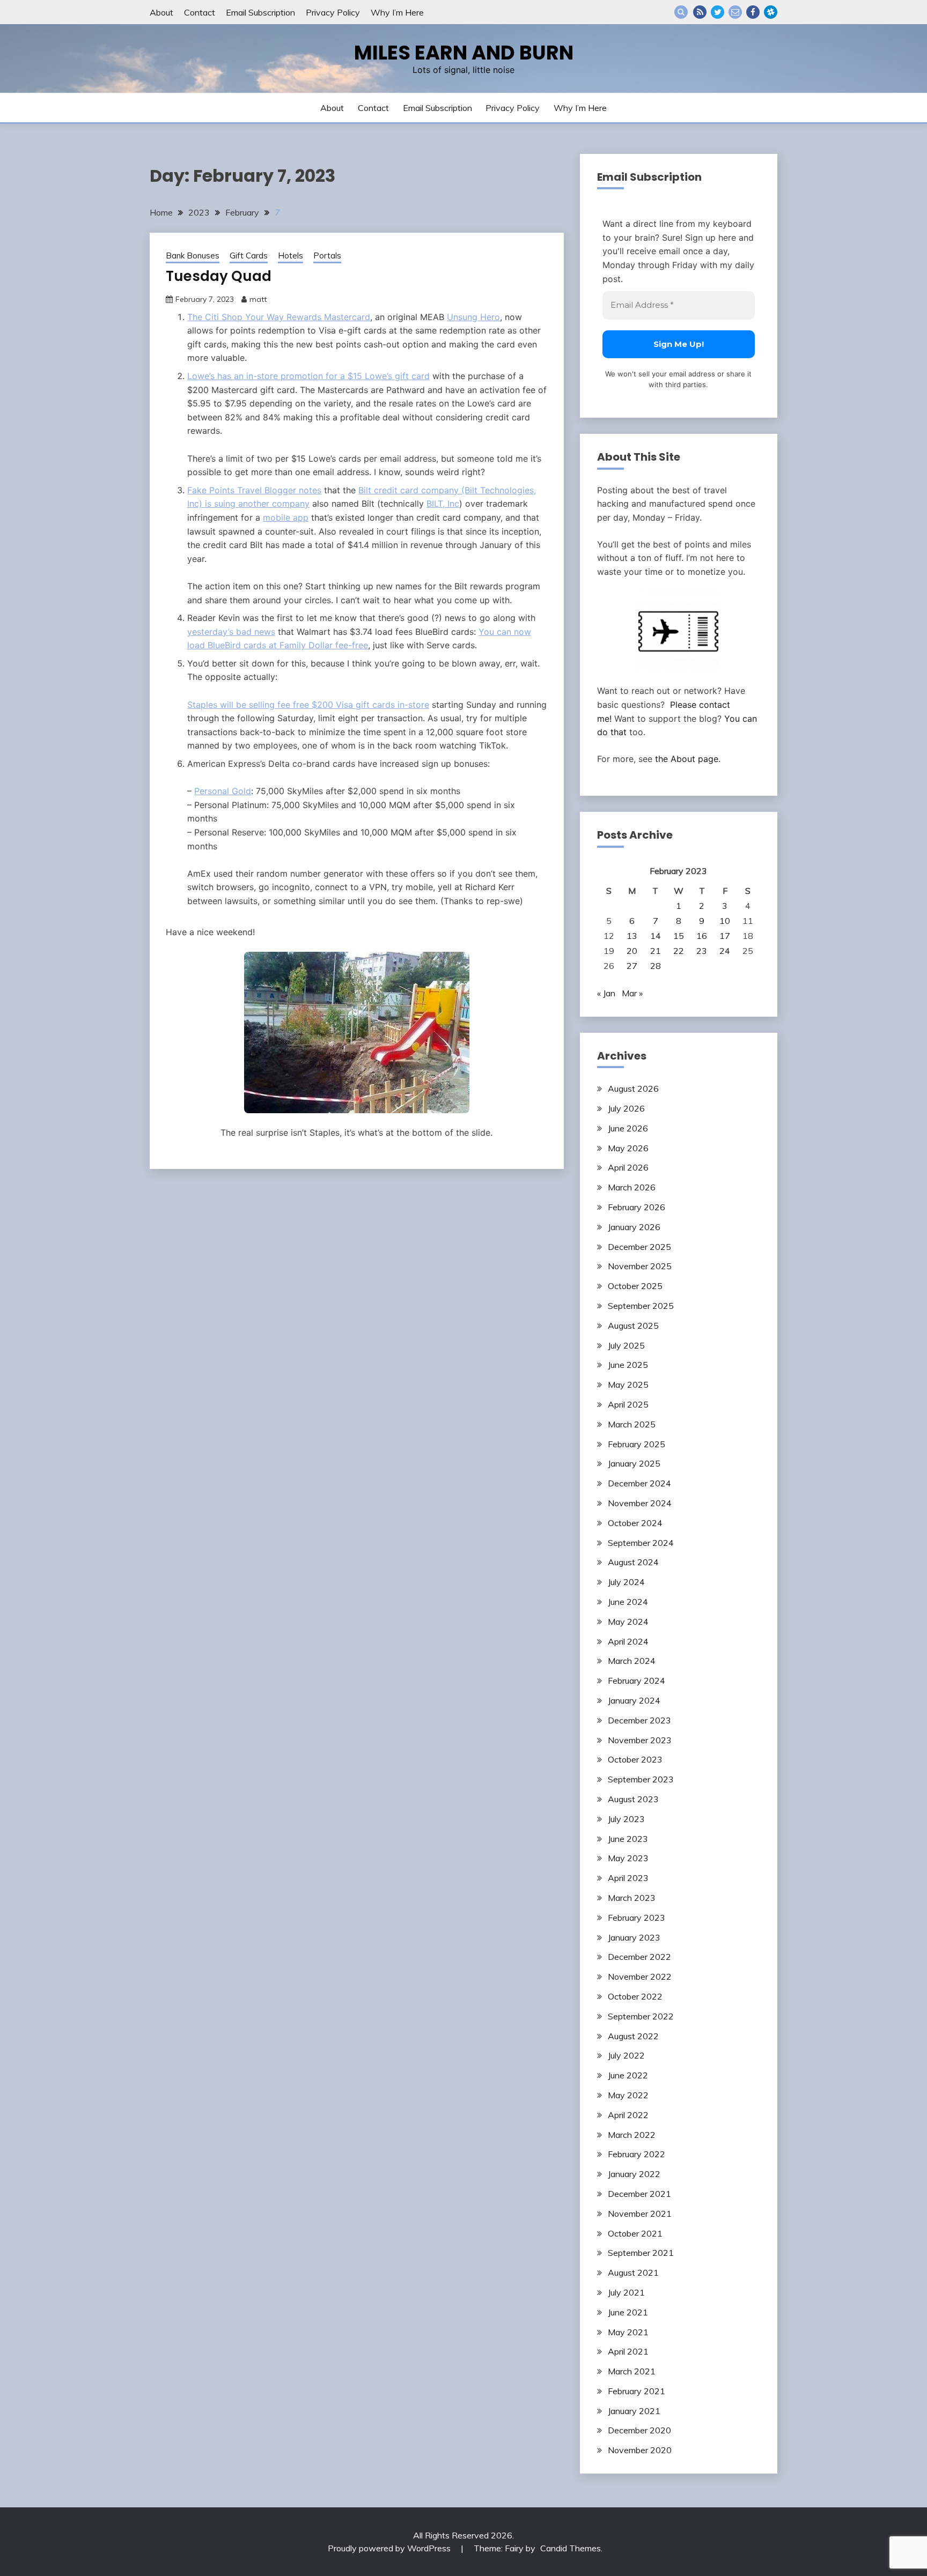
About (161, 12)
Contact (200, 12)
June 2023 (628, 1839)
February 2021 (637, 2391)
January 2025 (634, 1463)
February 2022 (637, 2154)
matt (258, 299)
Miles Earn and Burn (464, 53)
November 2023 (640, 1740)
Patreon (771, 12)
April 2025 (628, 1404)
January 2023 (634, 1937)
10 (725, 921)
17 (725, 936)
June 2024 (628, 1602)
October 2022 (635, 1996)
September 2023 (641, 1779)
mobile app (286, 517)
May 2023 (628, 1858)
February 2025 (637, 1444)
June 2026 (628, 1128)
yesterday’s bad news (231, 632)
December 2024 (639, 1483)
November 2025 (640, 1266)
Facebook (753, 12)
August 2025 (633, 1326)
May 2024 (628, 1622)
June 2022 (628, 2075)
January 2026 (634, 1227)
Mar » (632, 993)
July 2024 (626, 1582)
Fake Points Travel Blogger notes (254, 490)
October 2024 (635, 1523)
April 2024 (628, 1641)
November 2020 (640, 2450)
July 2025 (626, 1345)
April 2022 (628, 2115)
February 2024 (637, 1681)
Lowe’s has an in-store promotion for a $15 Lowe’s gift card (308, 376)
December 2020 (639, 2430)
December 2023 (639, 1720)
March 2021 (632, 2371)
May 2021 (628, 2332)
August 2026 (633, 1089)
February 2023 (637, 1918)
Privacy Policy (333, 12)
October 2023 (635, 1759)
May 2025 (628, 1385)
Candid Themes (571, 2548)
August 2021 (633, 2272)
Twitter (718, 12)
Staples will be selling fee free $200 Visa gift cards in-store (308, 705)
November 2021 (640, 2214)
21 (656, 951)
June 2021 (628, 2312)
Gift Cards (249, 256)
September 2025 (641, 1306)
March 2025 (632, 1424)
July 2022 (626, 2055)
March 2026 (632, 1187)
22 (679, 951)
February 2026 (637, 1207)
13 (632, 936)
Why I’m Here (397, 12)
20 (632, 951)
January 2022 (634, 2174)
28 (656, 966)
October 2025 (635, 1286)
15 (679, 936)
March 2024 (632, 1661)
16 (702, 936)
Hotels (290, 256)
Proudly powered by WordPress (390, 2548)
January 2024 (634, 1700)
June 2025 (628, 1365)
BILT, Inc (443, 504)
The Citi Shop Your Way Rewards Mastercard (279, 317)
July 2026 (626, 1108)
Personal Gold (223, 791)
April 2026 (628, 1167)
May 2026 (628, 1148)
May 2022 (628, 2095)
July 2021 (626, 2292)
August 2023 (633, 1799)
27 (632, 966)
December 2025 (639, 1247)
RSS (700, 12)
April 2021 (628, 2351)
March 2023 (632, 1898)
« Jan (606, 993)
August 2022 (633, 2036)
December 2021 (639, 2194)
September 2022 (641, 2016)
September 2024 (641, 1543)
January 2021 (634, 2411)
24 (725, 951)
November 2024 (640, 1503)
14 (656, 936)
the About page (687, 759)
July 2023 (626, 1819)
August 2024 (633, 1562)
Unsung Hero (473, 317)
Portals (327, 256)
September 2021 (641, 2253)
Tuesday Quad (219, 276)
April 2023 (628, 1878)
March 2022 (632, 2135)
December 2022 (639, 1957)
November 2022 (640, 1977)
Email (735, 12)
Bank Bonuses (193, 256)
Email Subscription (260, 12)
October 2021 (635, 2233)
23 (702, 951)
